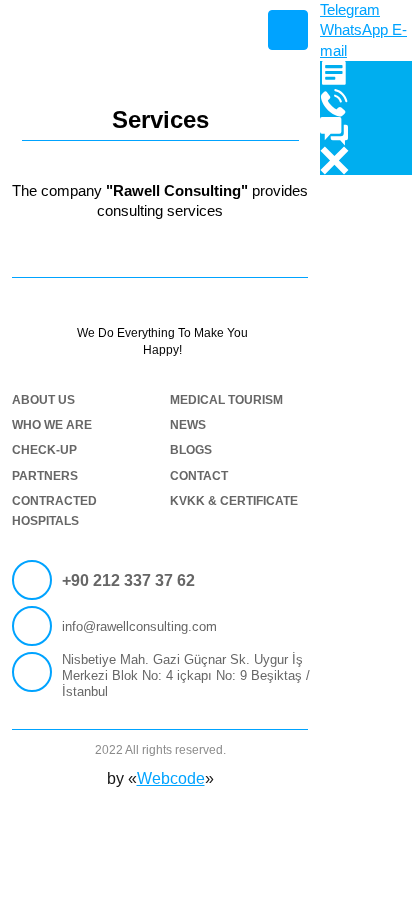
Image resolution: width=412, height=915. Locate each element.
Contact (199, 476)
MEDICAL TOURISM (226, 400)
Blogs (191, 450)
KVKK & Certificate (234, 501)
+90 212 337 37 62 (128, 580)
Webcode (171, 778)
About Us (43, 400)
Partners (45, 476)
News (188, 425)
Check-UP (44, 450)
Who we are (52, 425)
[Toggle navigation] (288, 30)
